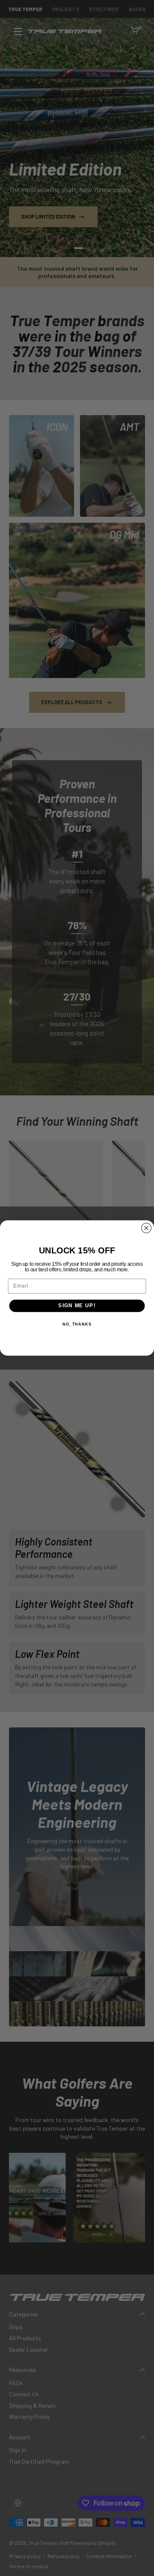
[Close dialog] (146, 1228)
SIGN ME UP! (77, 1306)
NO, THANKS (77, 1324)
